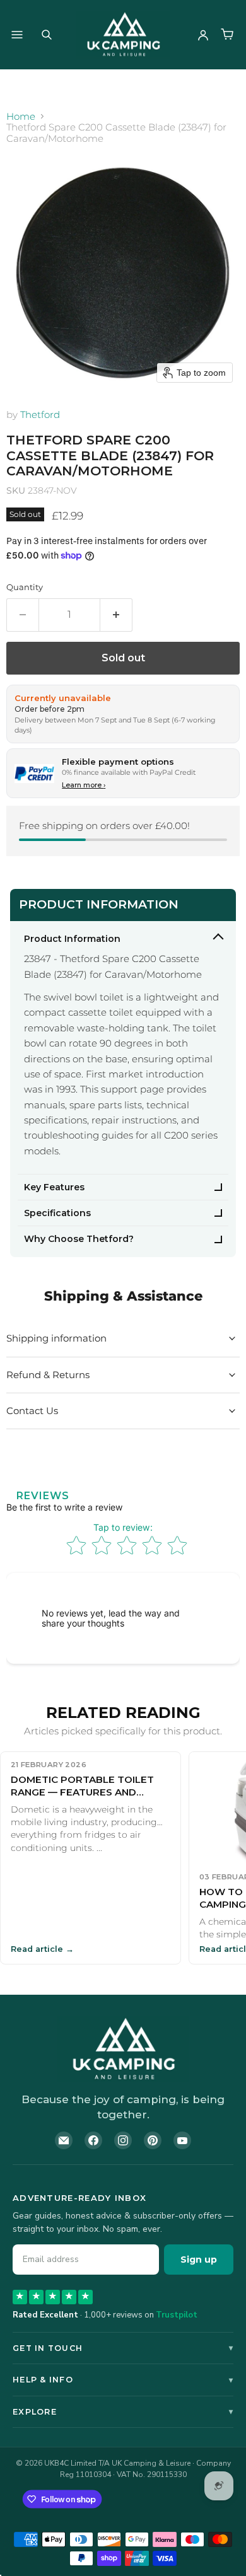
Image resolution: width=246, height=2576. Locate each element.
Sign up (199, 2260)
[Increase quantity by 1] (116, 615)
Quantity (25, 587)
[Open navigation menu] (17, 35)
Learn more (84, 785)
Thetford (40, 415)
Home (21, 116)
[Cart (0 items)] (227, 35)
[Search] (47, 35)
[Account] (203, 35)
